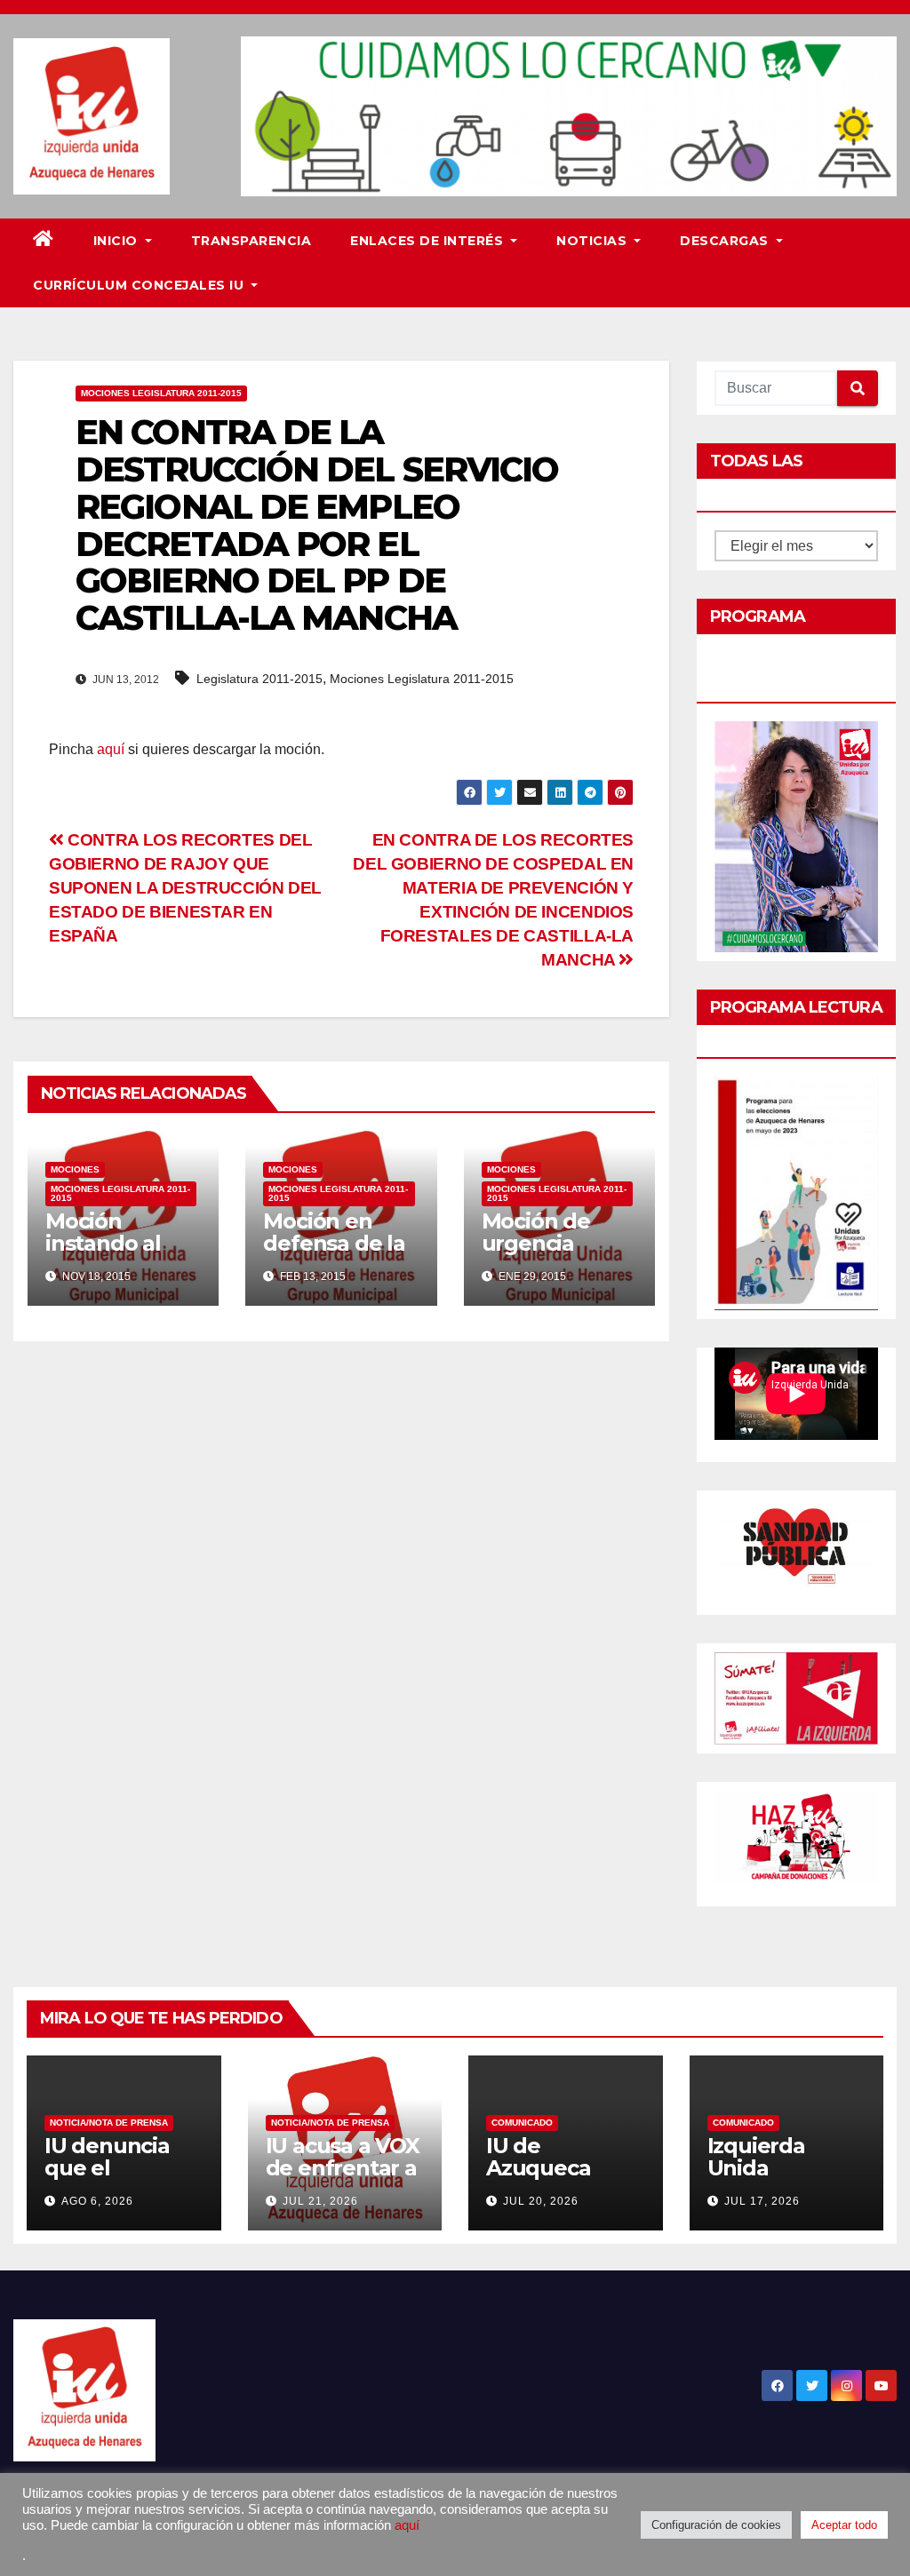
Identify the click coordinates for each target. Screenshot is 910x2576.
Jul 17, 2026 (762, 2201)
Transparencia (251, 241)
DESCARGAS (726, 241)
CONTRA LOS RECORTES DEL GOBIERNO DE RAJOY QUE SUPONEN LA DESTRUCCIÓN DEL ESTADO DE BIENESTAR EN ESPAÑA (185, 888)
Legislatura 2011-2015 (259, 679)
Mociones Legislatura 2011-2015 (161, 393)
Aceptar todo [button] (844, 2525)
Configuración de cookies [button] (716, 2525)
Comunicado (522, 2123)
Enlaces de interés (429, 241)
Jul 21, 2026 (320, 2201)
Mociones (75, 1169)
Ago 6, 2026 (97, 2201)
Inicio (118, 241)
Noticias (594, 241)
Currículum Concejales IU (140, 285)
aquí (111, 749)
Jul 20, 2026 (541, 2201)
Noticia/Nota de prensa (109, 2123)
